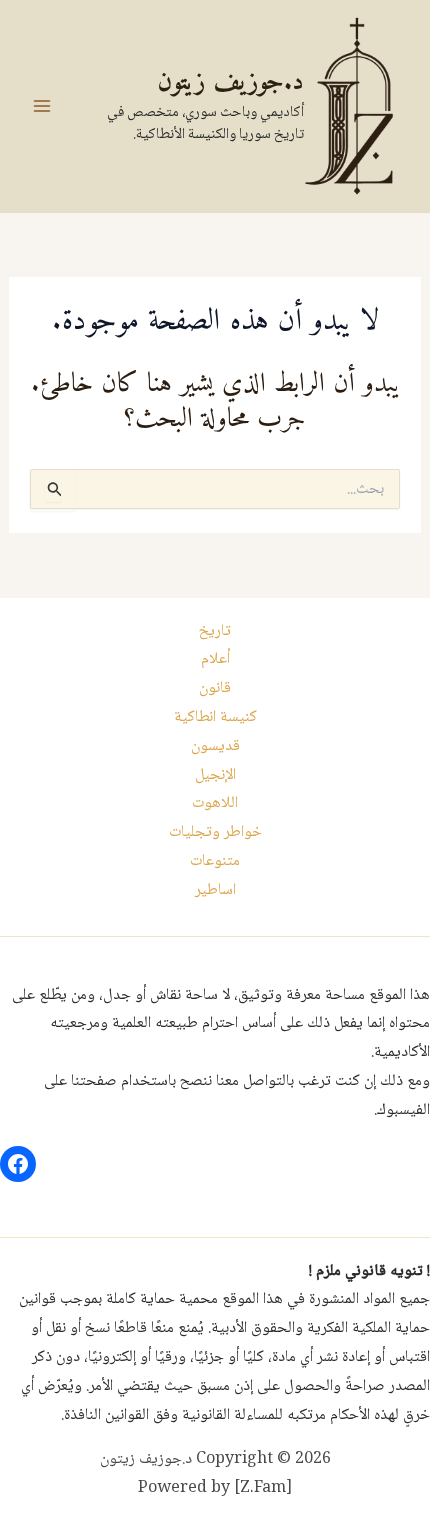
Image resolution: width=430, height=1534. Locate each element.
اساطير (215, 890)
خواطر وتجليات (215, 832)
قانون (215, 688)
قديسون (215, 746)
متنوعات (215, 861)
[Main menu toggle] (42, 106)
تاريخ (215, 631)
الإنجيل (215, 775)
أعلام (215, 659)
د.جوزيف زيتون (230, 82)
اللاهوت (215, 803)
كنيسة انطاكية (215, 717)
